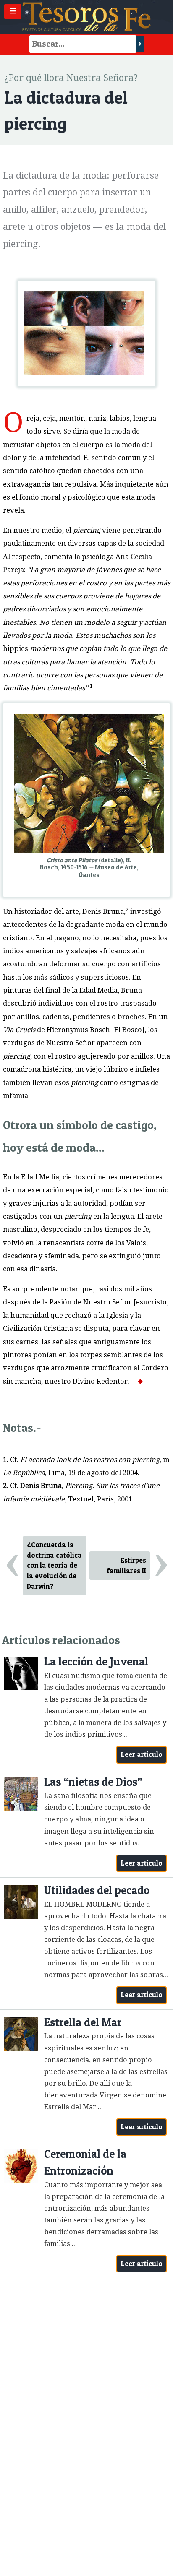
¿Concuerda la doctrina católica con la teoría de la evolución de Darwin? (54, 1565)
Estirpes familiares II (127, 1565)
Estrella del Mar (83, 2022)
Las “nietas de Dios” (93, 1782)
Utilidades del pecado (97, 1890)
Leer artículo (142, 1754)
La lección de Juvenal (96, 1661)
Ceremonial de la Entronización (85, 2162)
